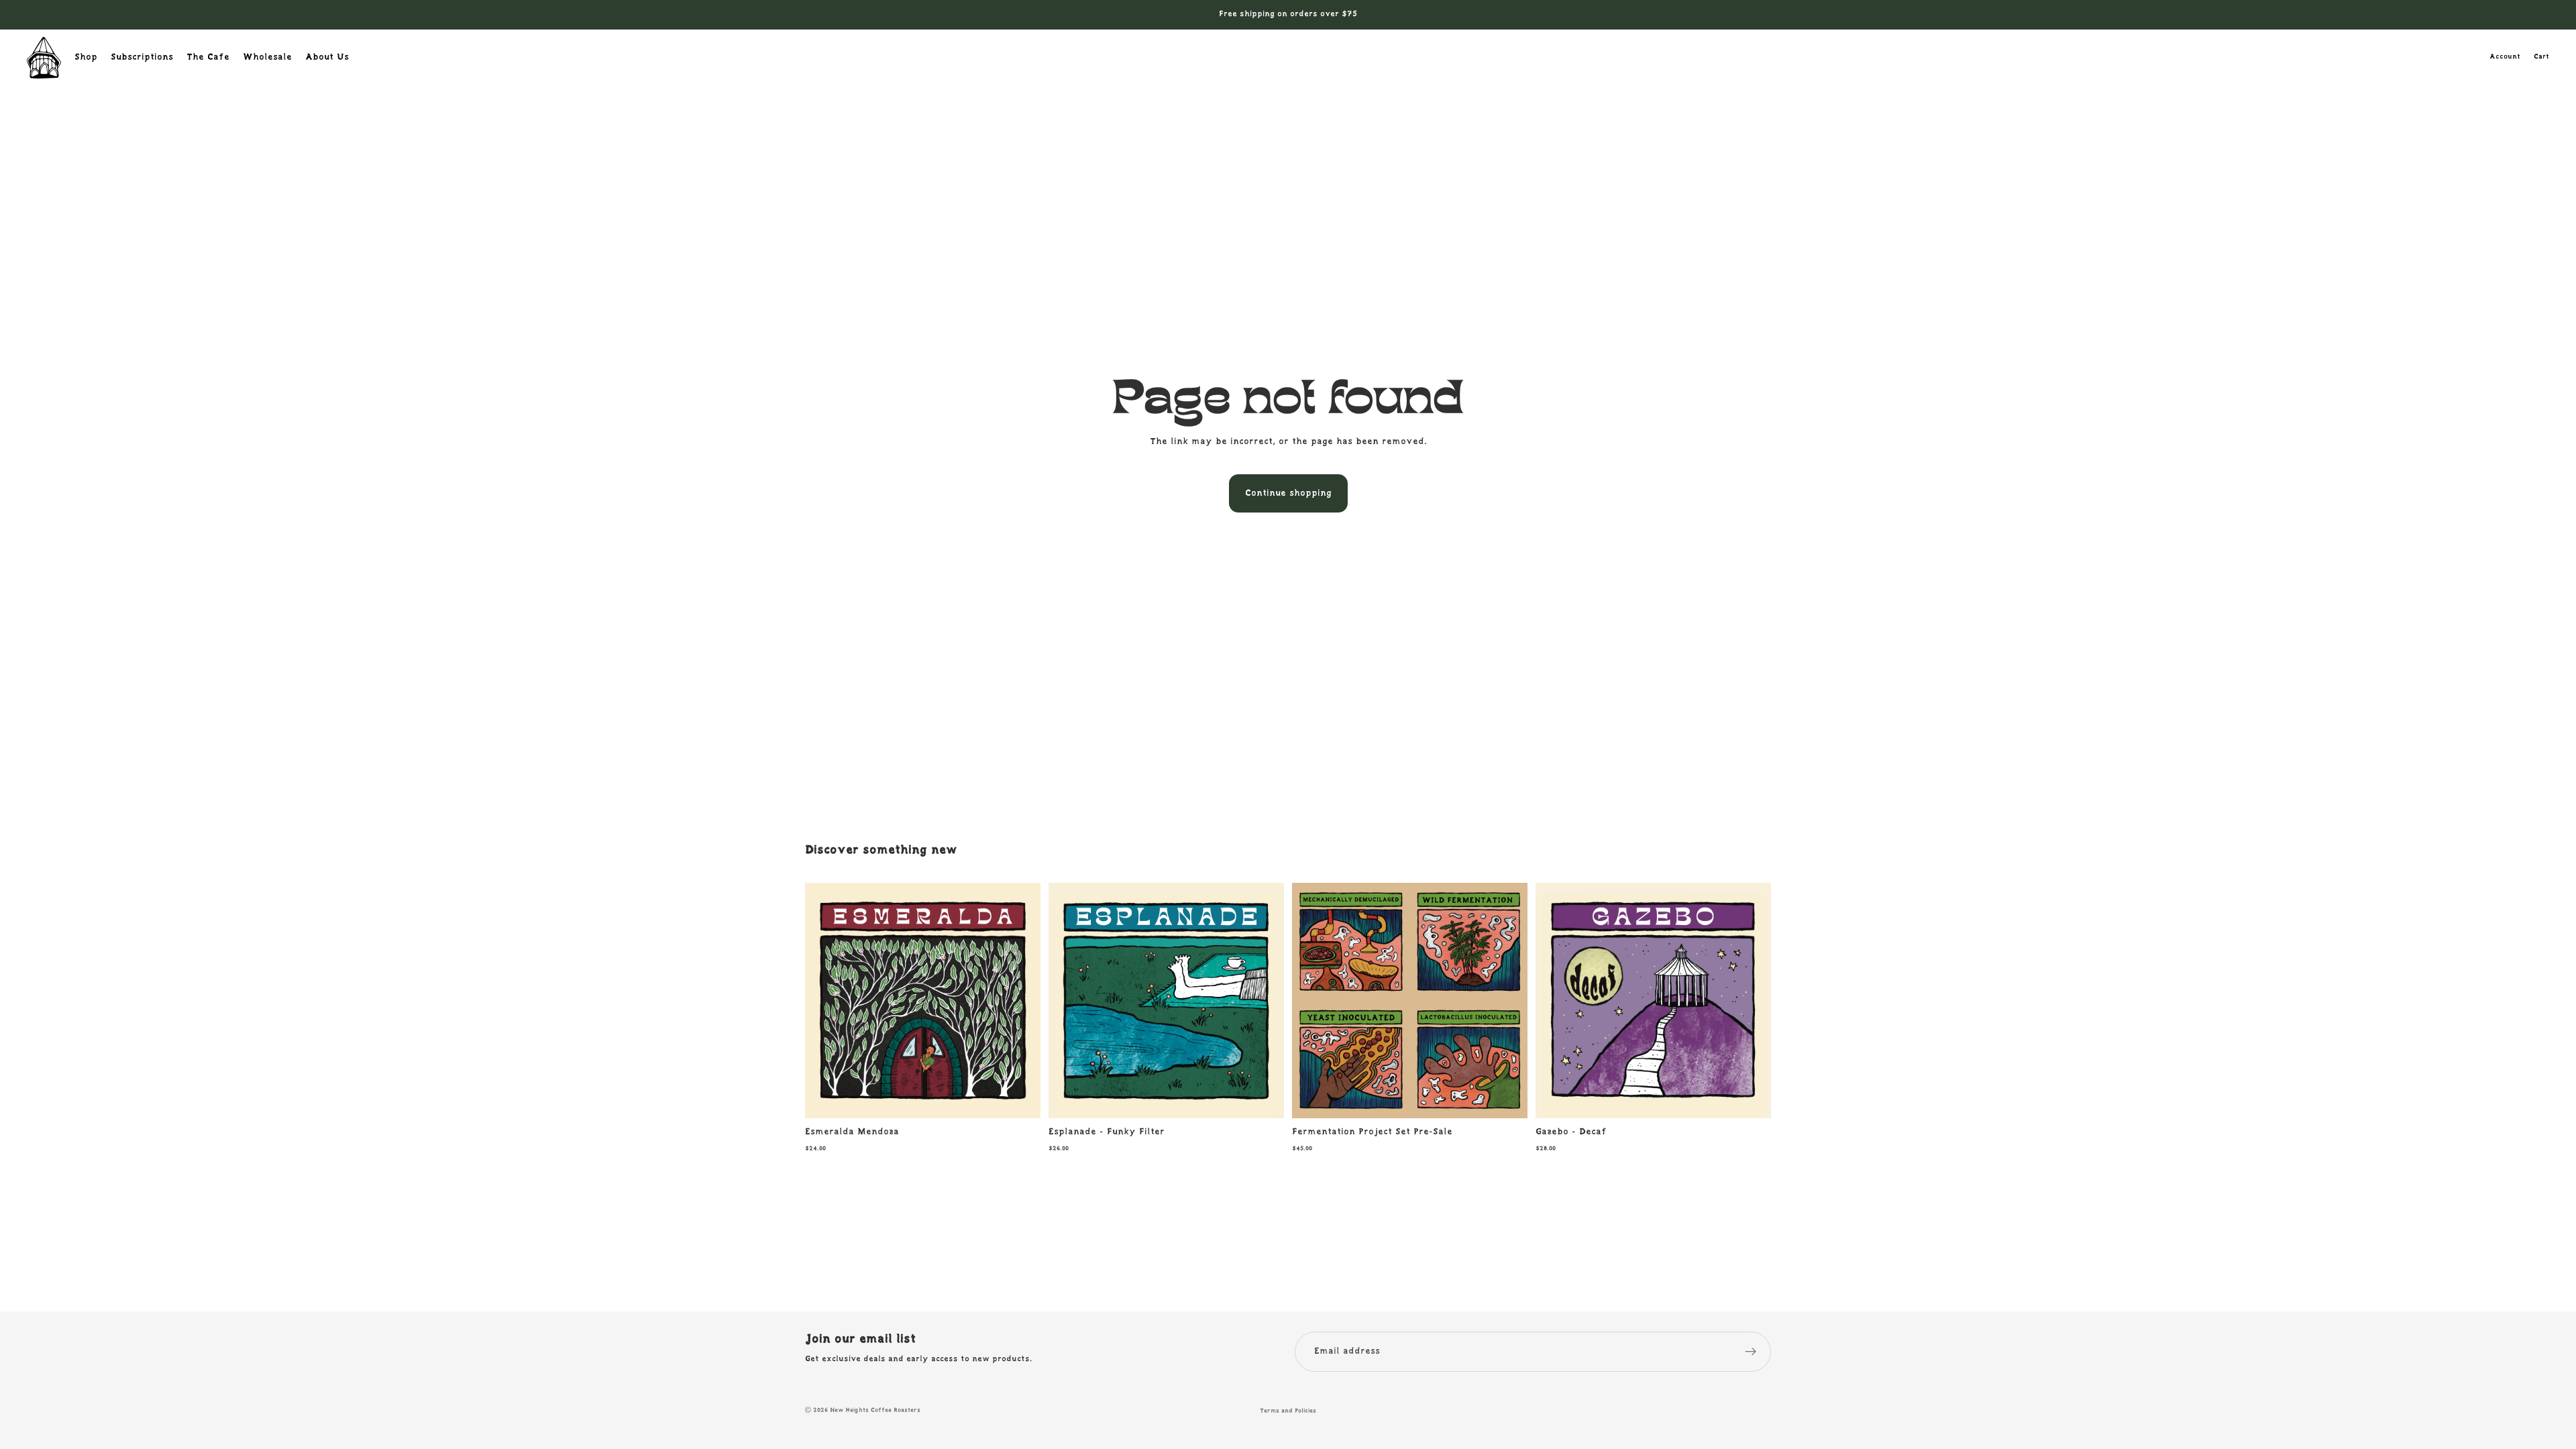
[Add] (1507, 1098)
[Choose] (1020, 1098)
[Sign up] (1751, 1352)
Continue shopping (1288, 493)
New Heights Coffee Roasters (875, 1410)
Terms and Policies (1288, 1411)
